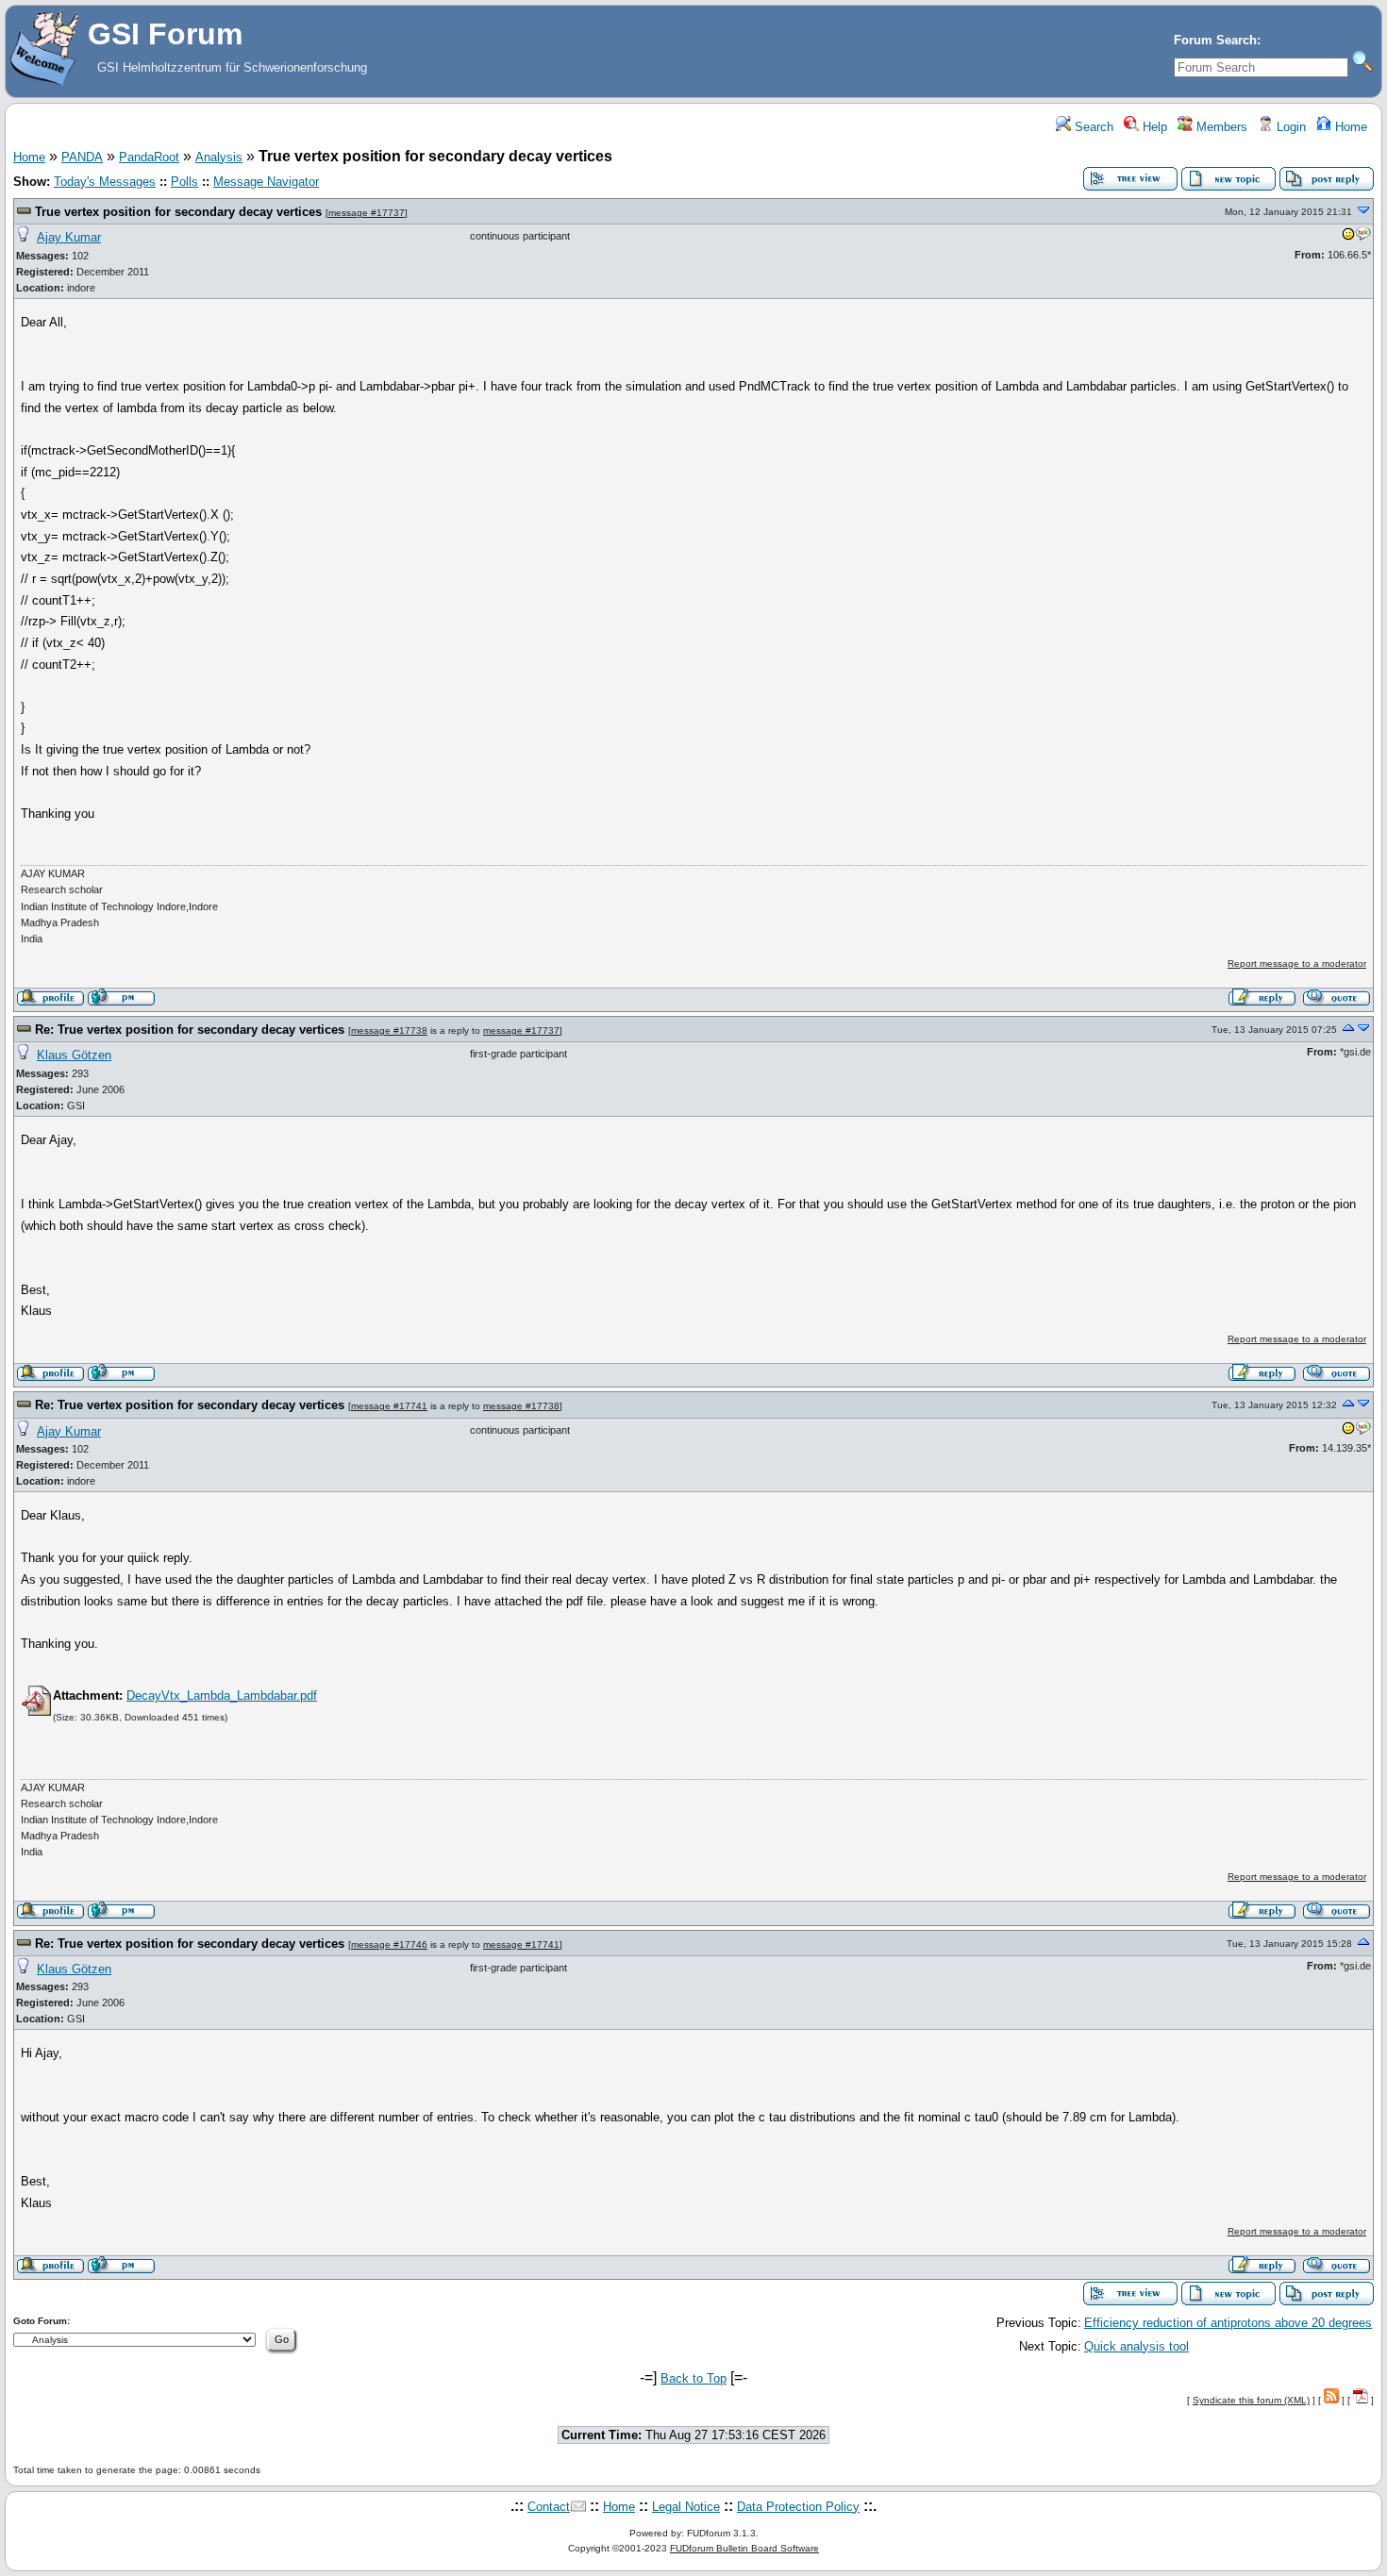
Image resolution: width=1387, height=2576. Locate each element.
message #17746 (389, 1944)
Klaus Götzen (74, 1055)
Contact (549, 2507)
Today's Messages (105, 182)
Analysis (219, 157)
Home (1349, 127)
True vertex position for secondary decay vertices (178, 212)
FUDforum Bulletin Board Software (744, 2548)
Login (1289, 127)
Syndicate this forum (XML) (1251, 2400)
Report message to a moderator (1297, 964)
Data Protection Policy (798, 2507)
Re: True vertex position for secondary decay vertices (190, 1030)
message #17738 (389, 1030)
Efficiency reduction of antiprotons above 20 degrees (1228, 2323)
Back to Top (693, 2378)
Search (1092, 127)
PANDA (82, 157)
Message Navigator (266, 182)
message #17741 (389, 1406)
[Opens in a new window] (1348, 238)
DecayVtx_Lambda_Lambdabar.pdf (222, 1695)
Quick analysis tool (1136, 2346)
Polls (184, 182)
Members (1220, 127)
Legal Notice (686, 2507)
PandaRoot (149, 157)
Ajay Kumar (69, 237)
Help (1153, 127)
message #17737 (367, 213)
